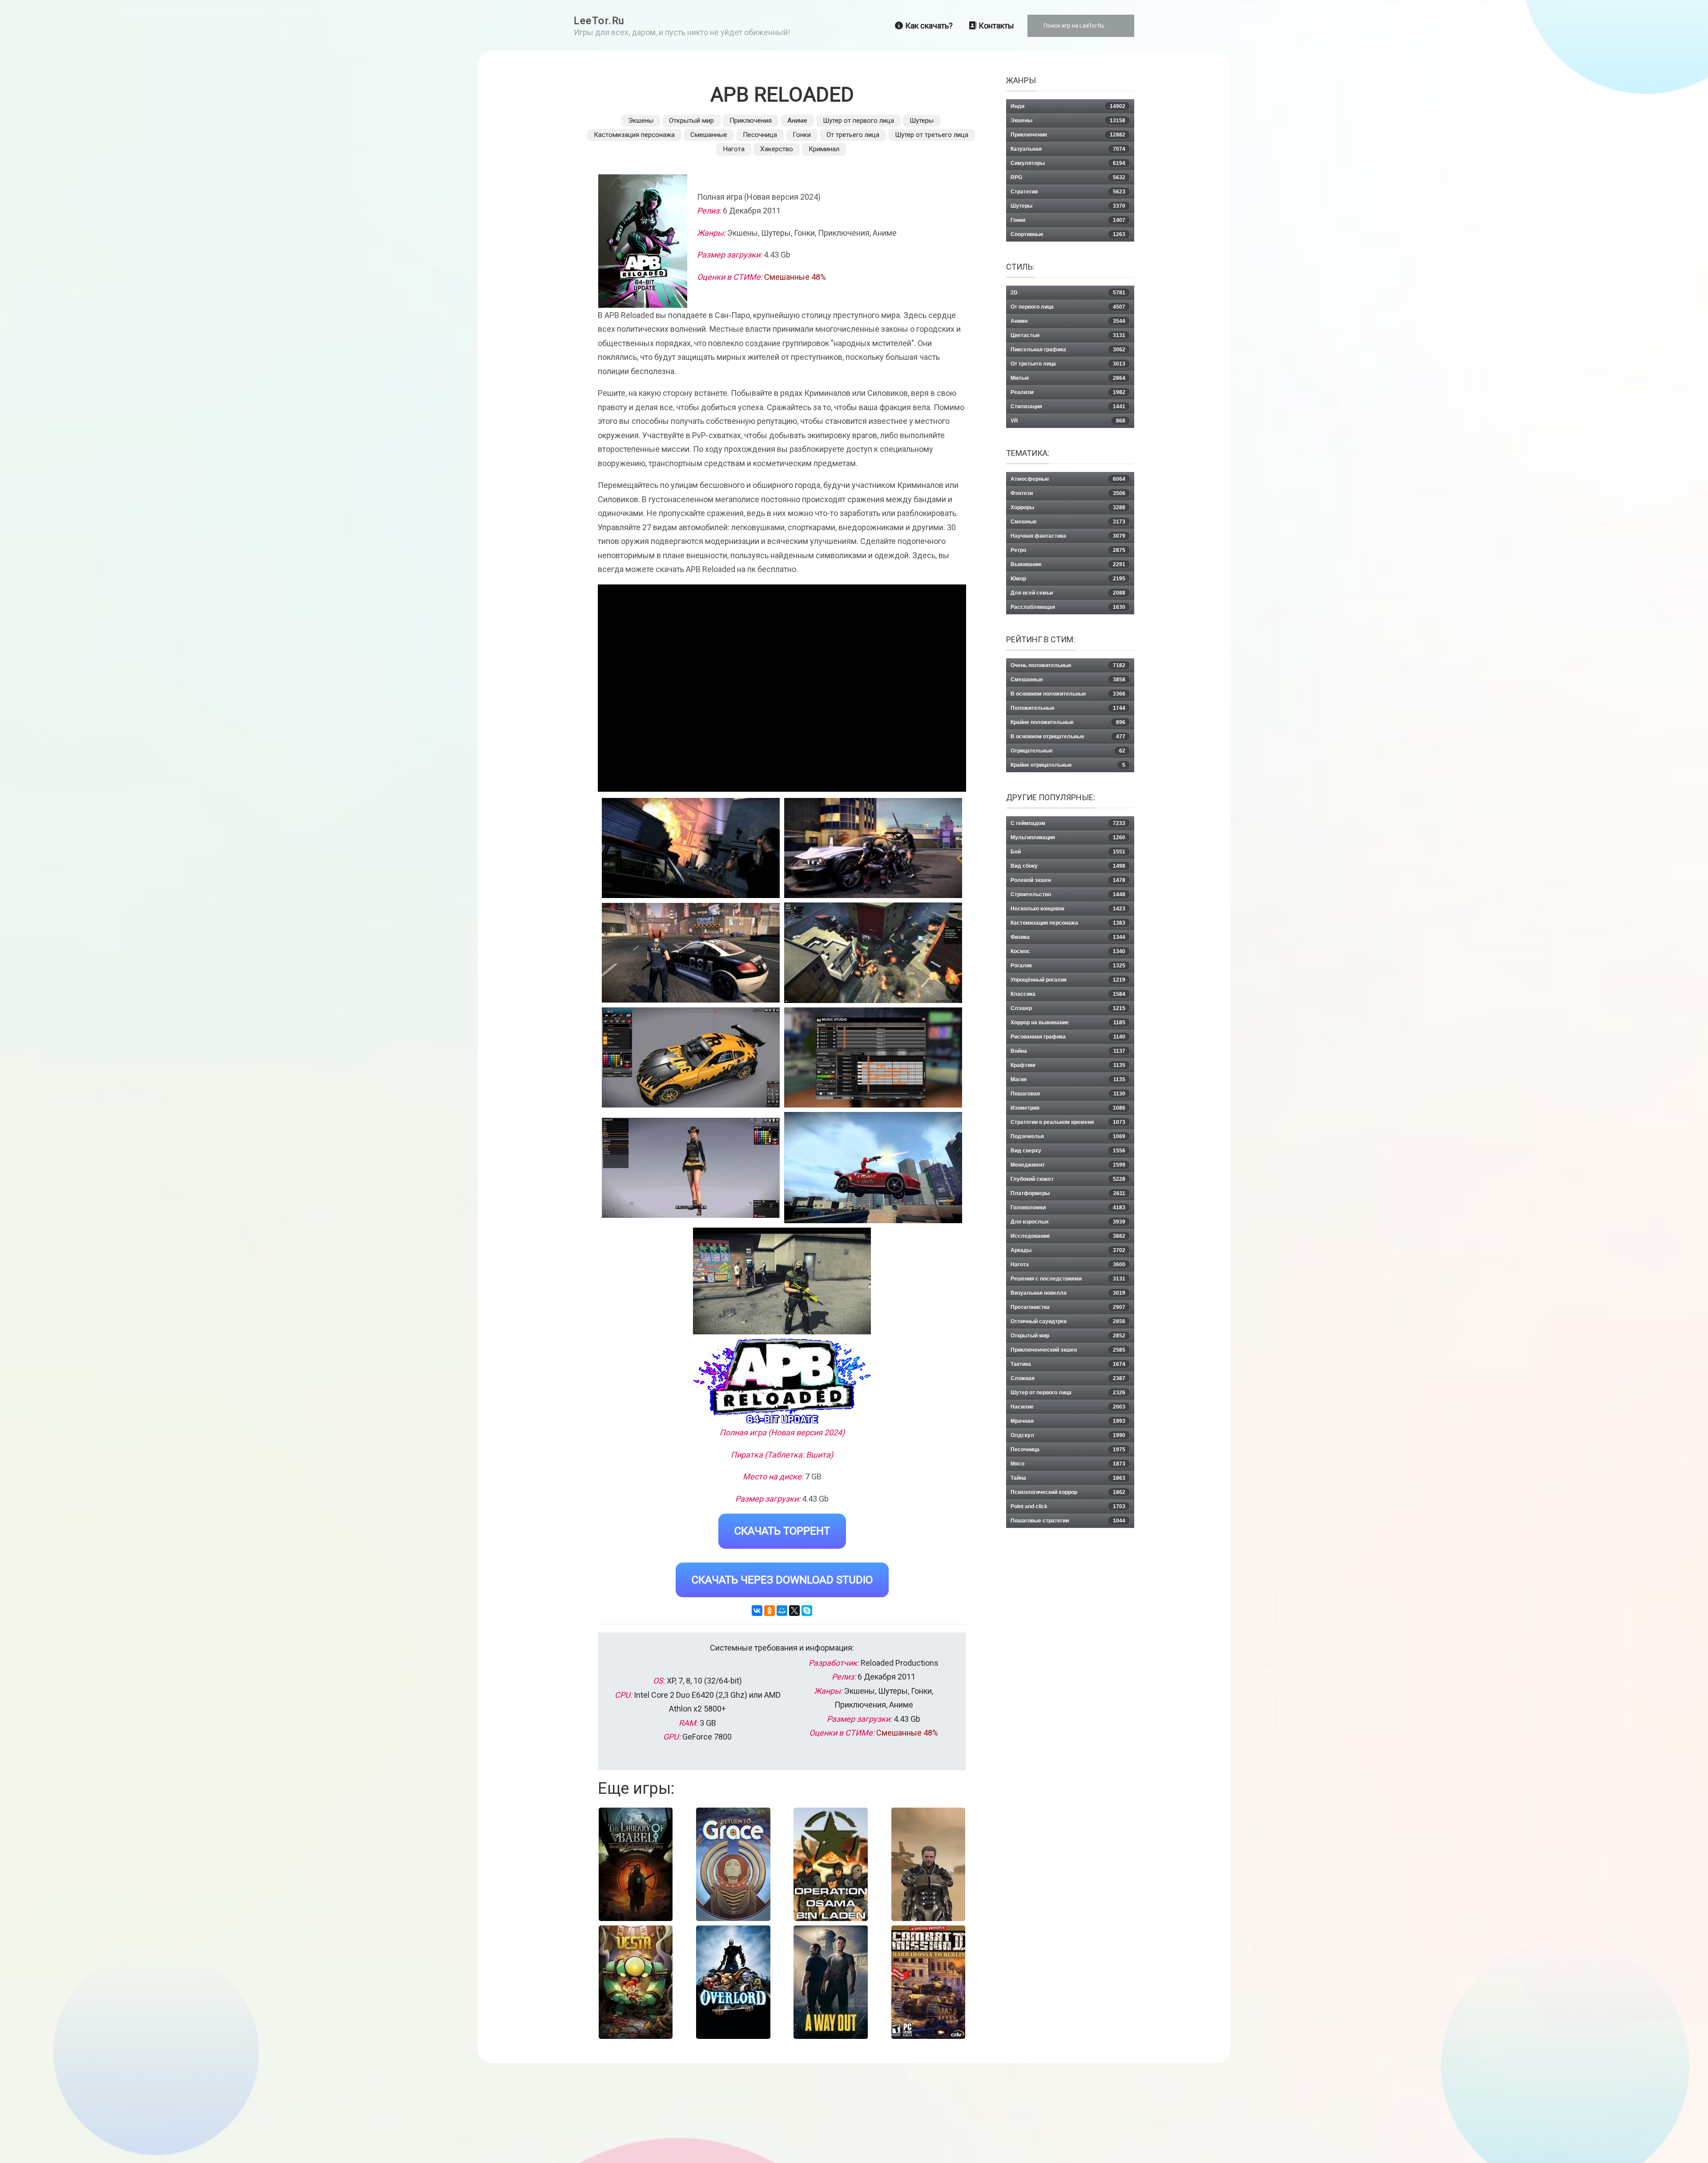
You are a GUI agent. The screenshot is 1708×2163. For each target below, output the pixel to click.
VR (1068, 421)
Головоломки (1068, 1208)
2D (1068, 293)
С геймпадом (1068, 823)
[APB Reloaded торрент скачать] (873, 848)
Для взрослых (1068, 1222)
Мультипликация (1068, 838)
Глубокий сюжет (1068, 1179)
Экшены (641, 121)
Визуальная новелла (1068, 1293)
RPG (1068, 177)
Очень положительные (1068, 665)
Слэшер (1068, 1008)
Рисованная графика (1068, 1037)
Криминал (824, 149)
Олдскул (1068, 1435)
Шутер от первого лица (858, 121)
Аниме (797, 121)
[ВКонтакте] (757, 1611)
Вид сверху (1068, 1151)
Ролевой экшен (1068, 880)
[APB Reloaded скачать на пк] (691, 953)
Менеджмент (1068, 1165)
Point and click (1068, 1506)
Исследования (1068, 1236)
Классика (1068, 994)
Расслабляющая (1068, 607)
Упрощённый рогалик (1068, 980)
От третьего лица (853, 135)
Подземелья (1068, 1136)
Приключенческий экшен (1068, 1350)
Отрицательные (1068, 751)
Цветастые (1068, 335)
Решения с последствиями (1068, 1279)
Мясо (1068, 1464)
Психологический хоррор (1068, 1492)
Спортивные (1068, 234)
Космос (1068, 951)
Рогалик (1068, 966)
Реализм (1068, 392)
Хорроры (1068, 508)
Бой (1068, 852)
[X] (794, 1611)
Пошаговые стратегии (1068, 1521)
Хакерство (777, 149)
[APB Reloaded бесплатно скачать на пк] (691, 848)
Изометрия (1068, 1108)
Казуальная (1068, 149)
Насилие (1068, 1407)
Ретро (1068, 550)
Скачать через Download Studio (782, 1580)
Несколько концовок (1068, 909)
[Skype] (807, 1611)
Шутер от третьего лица (932, 135)
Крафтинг (1068, 1065)
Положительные (1068, 708)
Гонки (802, 135)
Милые (1068, 378)
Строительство (1068, 894)
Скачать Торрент (782, 1531)
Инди (1068, 106)
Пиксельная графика (1068, 350)
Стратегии (1068, 192)
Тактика (1068, 1364)
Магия (1068, 1079)
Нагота (734, 149)
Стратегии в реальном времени (1068, 1122)
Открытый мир (691, 121)
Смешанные (709, 135)
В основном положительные (1068, 694)
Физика (1068, 937)
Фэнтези (1068, 493)
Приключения (751, 121)
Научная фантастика (1068, 536)
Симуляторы (1068, 163)
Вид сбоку (1068, 866)
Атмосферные (1068, 479)
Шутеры (922, 121)
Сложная (1068, 1378)
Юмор (1068, 579)
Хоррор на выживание (1068, 1023)
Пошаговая (1068, 1094)
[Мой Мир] (782, 1611)
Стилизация (1068, 407)
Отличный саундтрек (1068, 1321)
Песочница (760, 135)
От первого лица (1068, 307)
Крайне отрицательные (1068, 765)
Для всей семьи (1068, 593)
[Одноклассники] (769, 1611)
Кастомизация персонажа (634, 135)
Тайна (1068, 1478)
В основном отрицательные (1068, 737)
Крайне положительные (1068, 722)
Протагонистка (1068, 1307)
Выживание (1068, 564)
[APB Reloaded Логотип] (782, 1381)
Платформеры (1068, 1193)
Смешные (1068, 522)
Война (1068, 1051)
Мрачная (1068, 1421)
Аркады (1068, 1250)
